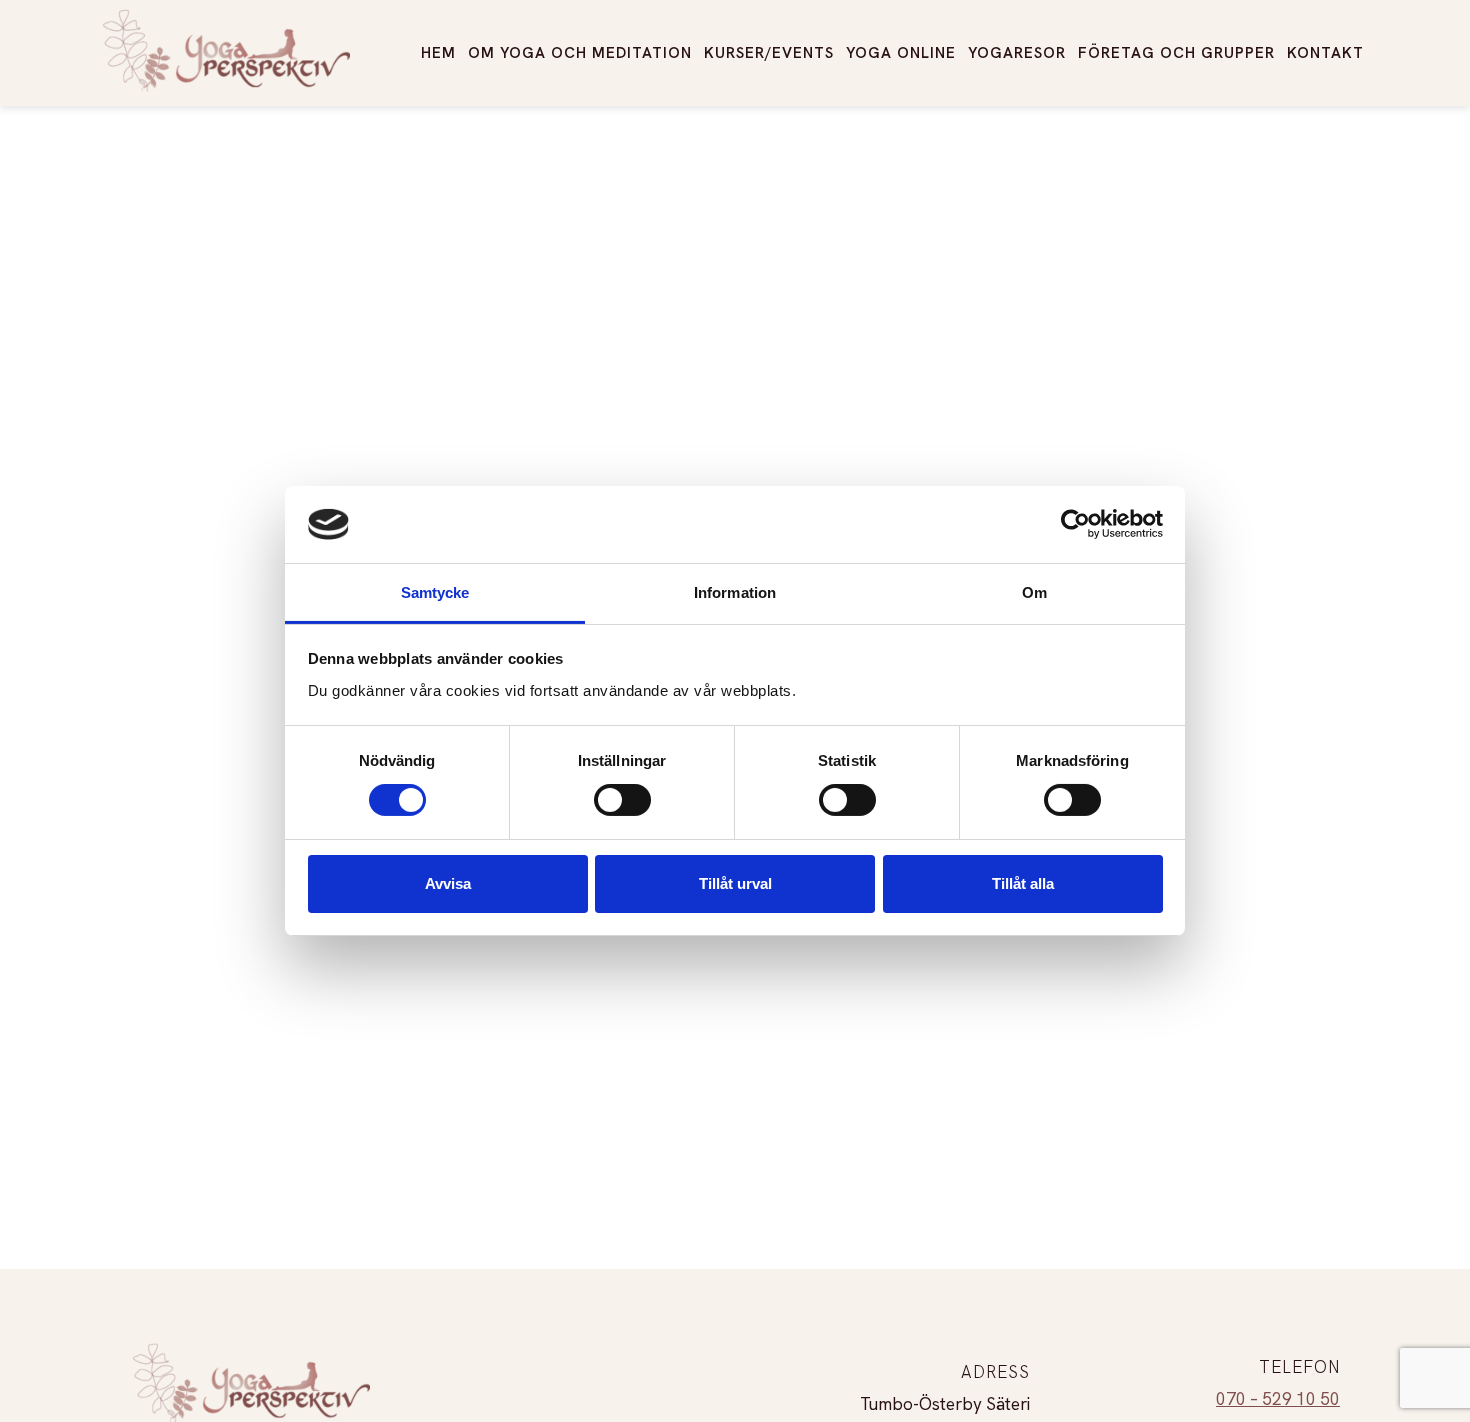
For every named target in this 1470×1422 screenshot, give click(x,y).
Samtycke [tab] (435, 592)
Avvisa (448, 883)
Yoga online (901, 53)
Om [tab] (1034, 592)
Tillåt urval (735, 883)
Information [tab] (735, 592)
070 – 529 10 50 (1278, 1399)
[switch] (622, 800)
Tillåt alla (1023, 883)
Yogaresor (1017, 53)
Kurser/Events (769, 53)
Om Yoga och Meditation (580, 53)
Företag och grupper (1176, 53)
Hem (438, 53)
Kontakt (1325, 53)
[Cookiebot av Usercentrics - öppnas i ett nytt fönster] (1075, 524)
